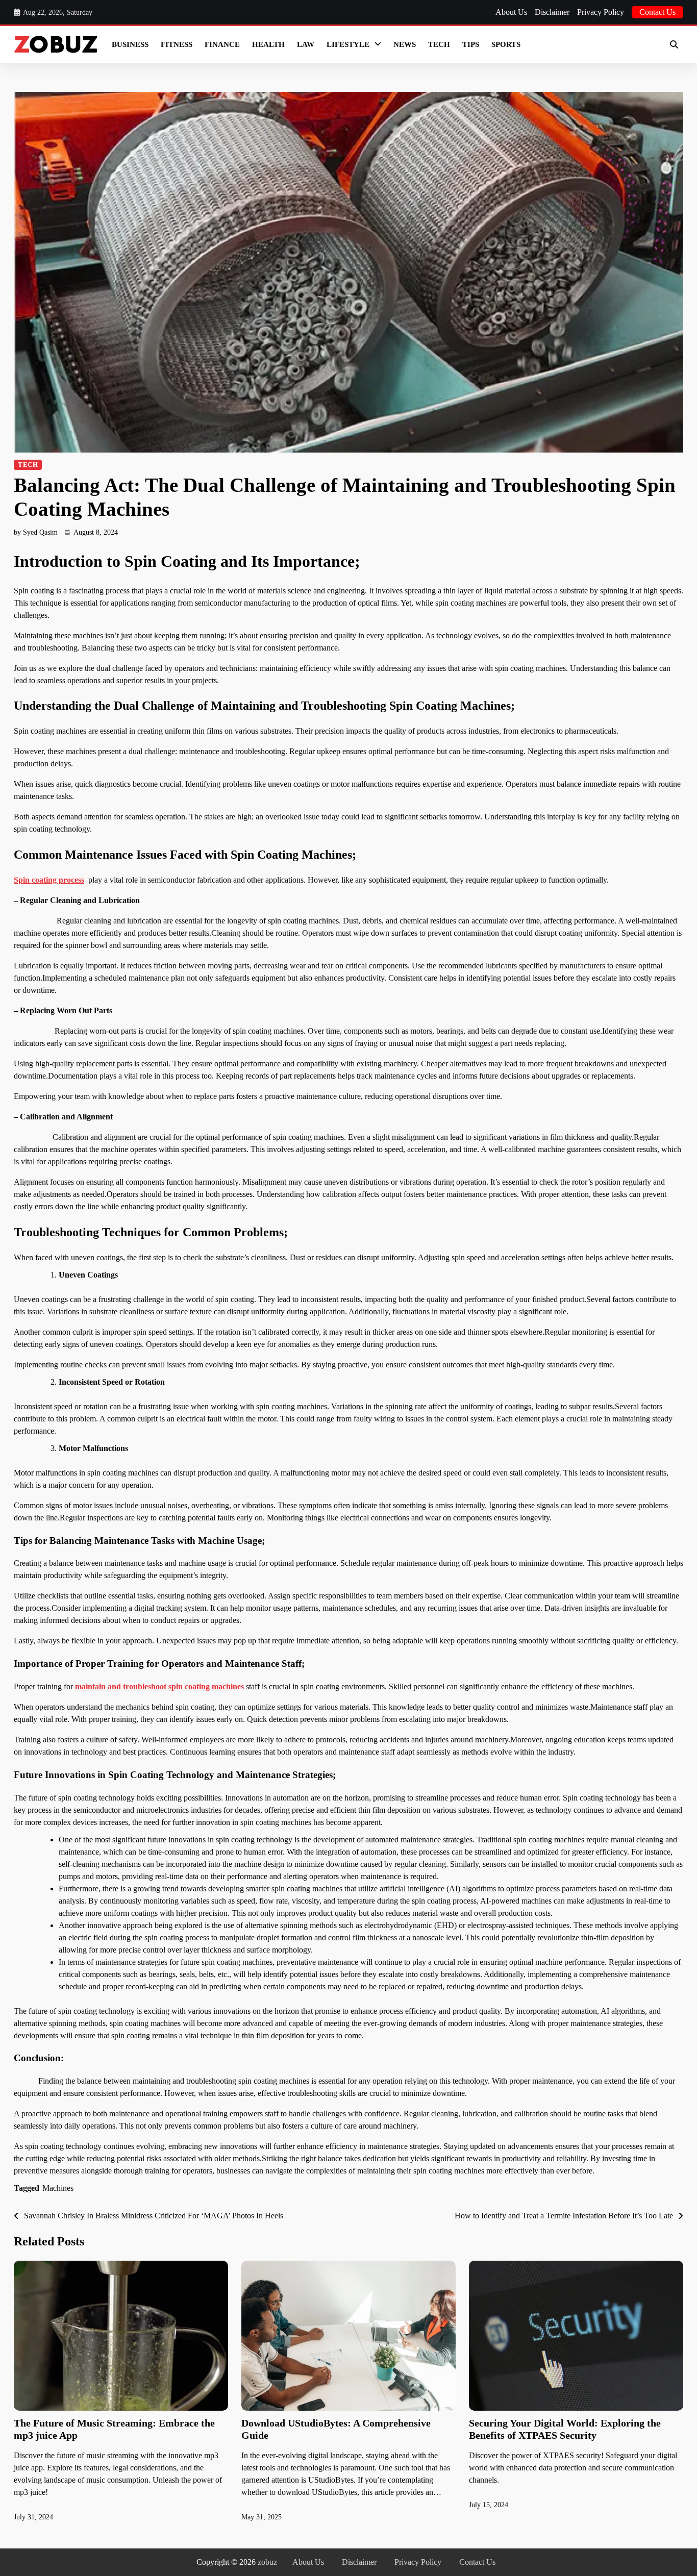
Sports (506, 44)
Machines (58, 2188)
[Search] (674, 44)
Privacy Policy (601, 12)
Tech (439, 44)
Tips (471, 44)
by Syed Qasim (36, 532)
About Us (511, 12)
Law (306, 44)
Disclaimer (552, 12)
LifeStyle (348, 44)
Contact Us (657, 12)
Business (130, 44)
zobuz (267, 2562)
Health (268, 44)
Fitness (177, 44)
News (405, 44)
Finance (222, 44)
